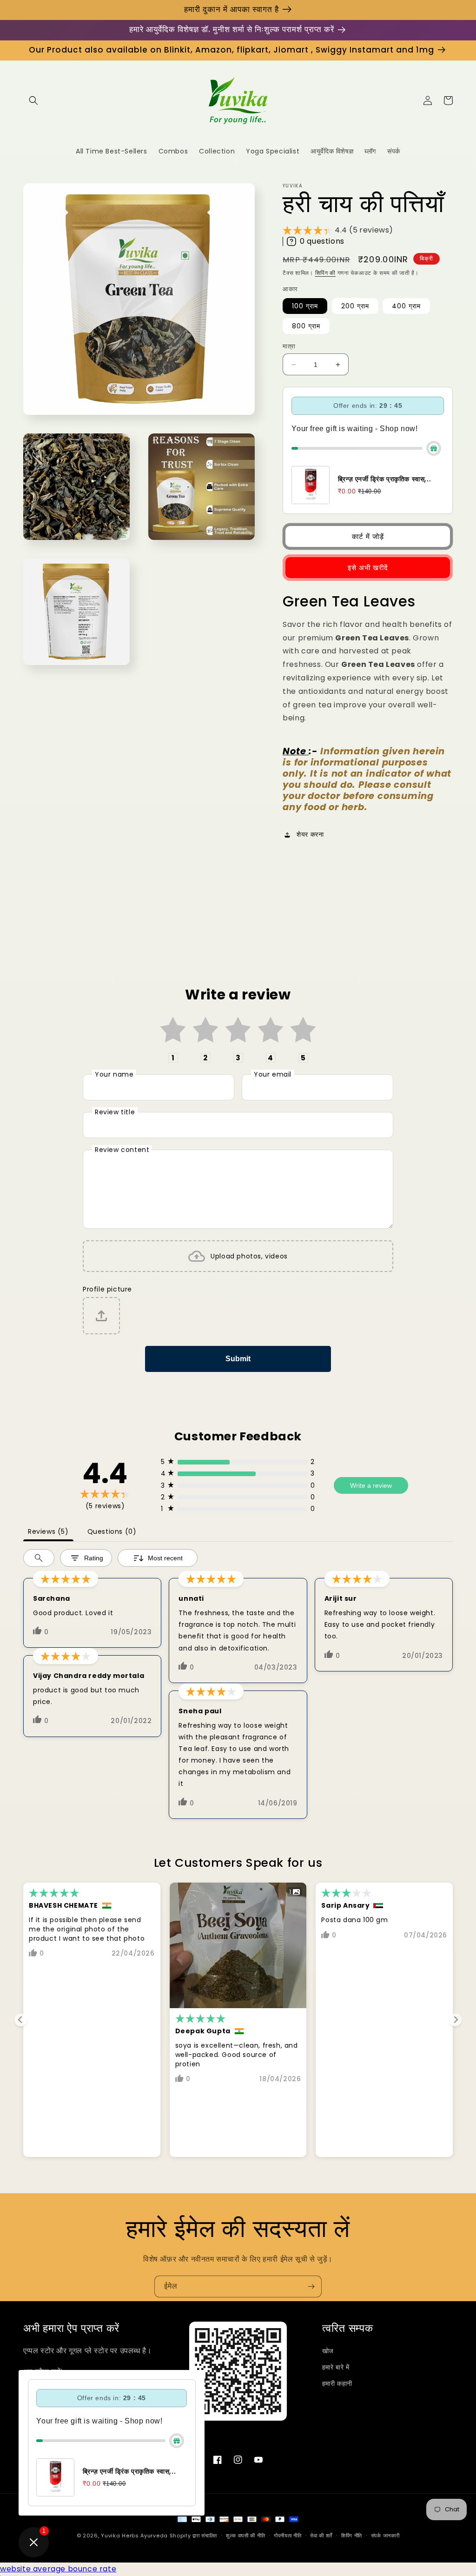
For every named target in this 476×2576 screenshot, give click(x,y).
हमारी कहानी (337, 2383)
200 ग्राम (355, 306)
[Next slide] (455, 2020)
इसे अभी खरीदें (368, 568)
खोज (328, 2351)
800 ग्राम (306, 326)
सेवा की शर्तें (321, 2536)
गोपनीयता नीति (288, 2536)
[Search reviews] (39, 1558)
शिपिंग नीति (352, 2536)
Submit (238, 1359)
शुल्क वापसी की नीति (245, 2536)
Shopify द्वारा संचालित (194, 2536)
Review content (122, 1150)
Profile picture (107, 1289)
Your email (273, 1074)
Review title (115, 1112)
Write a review (371, 1485)
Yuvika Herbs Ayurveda (134, 2536)
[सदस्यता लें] (311, 2286)
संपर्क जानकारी (385, 2536)
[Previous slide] (21, 2020)
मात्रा (289, 346)
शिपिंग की (326, 273)
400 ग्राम (406, 306)
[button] (33, 100)
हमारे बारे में (336, 2367)
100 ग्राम (305, 306)
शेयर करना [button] (310, 834)
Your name (114, 1074)
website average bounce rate (58, 2569)
